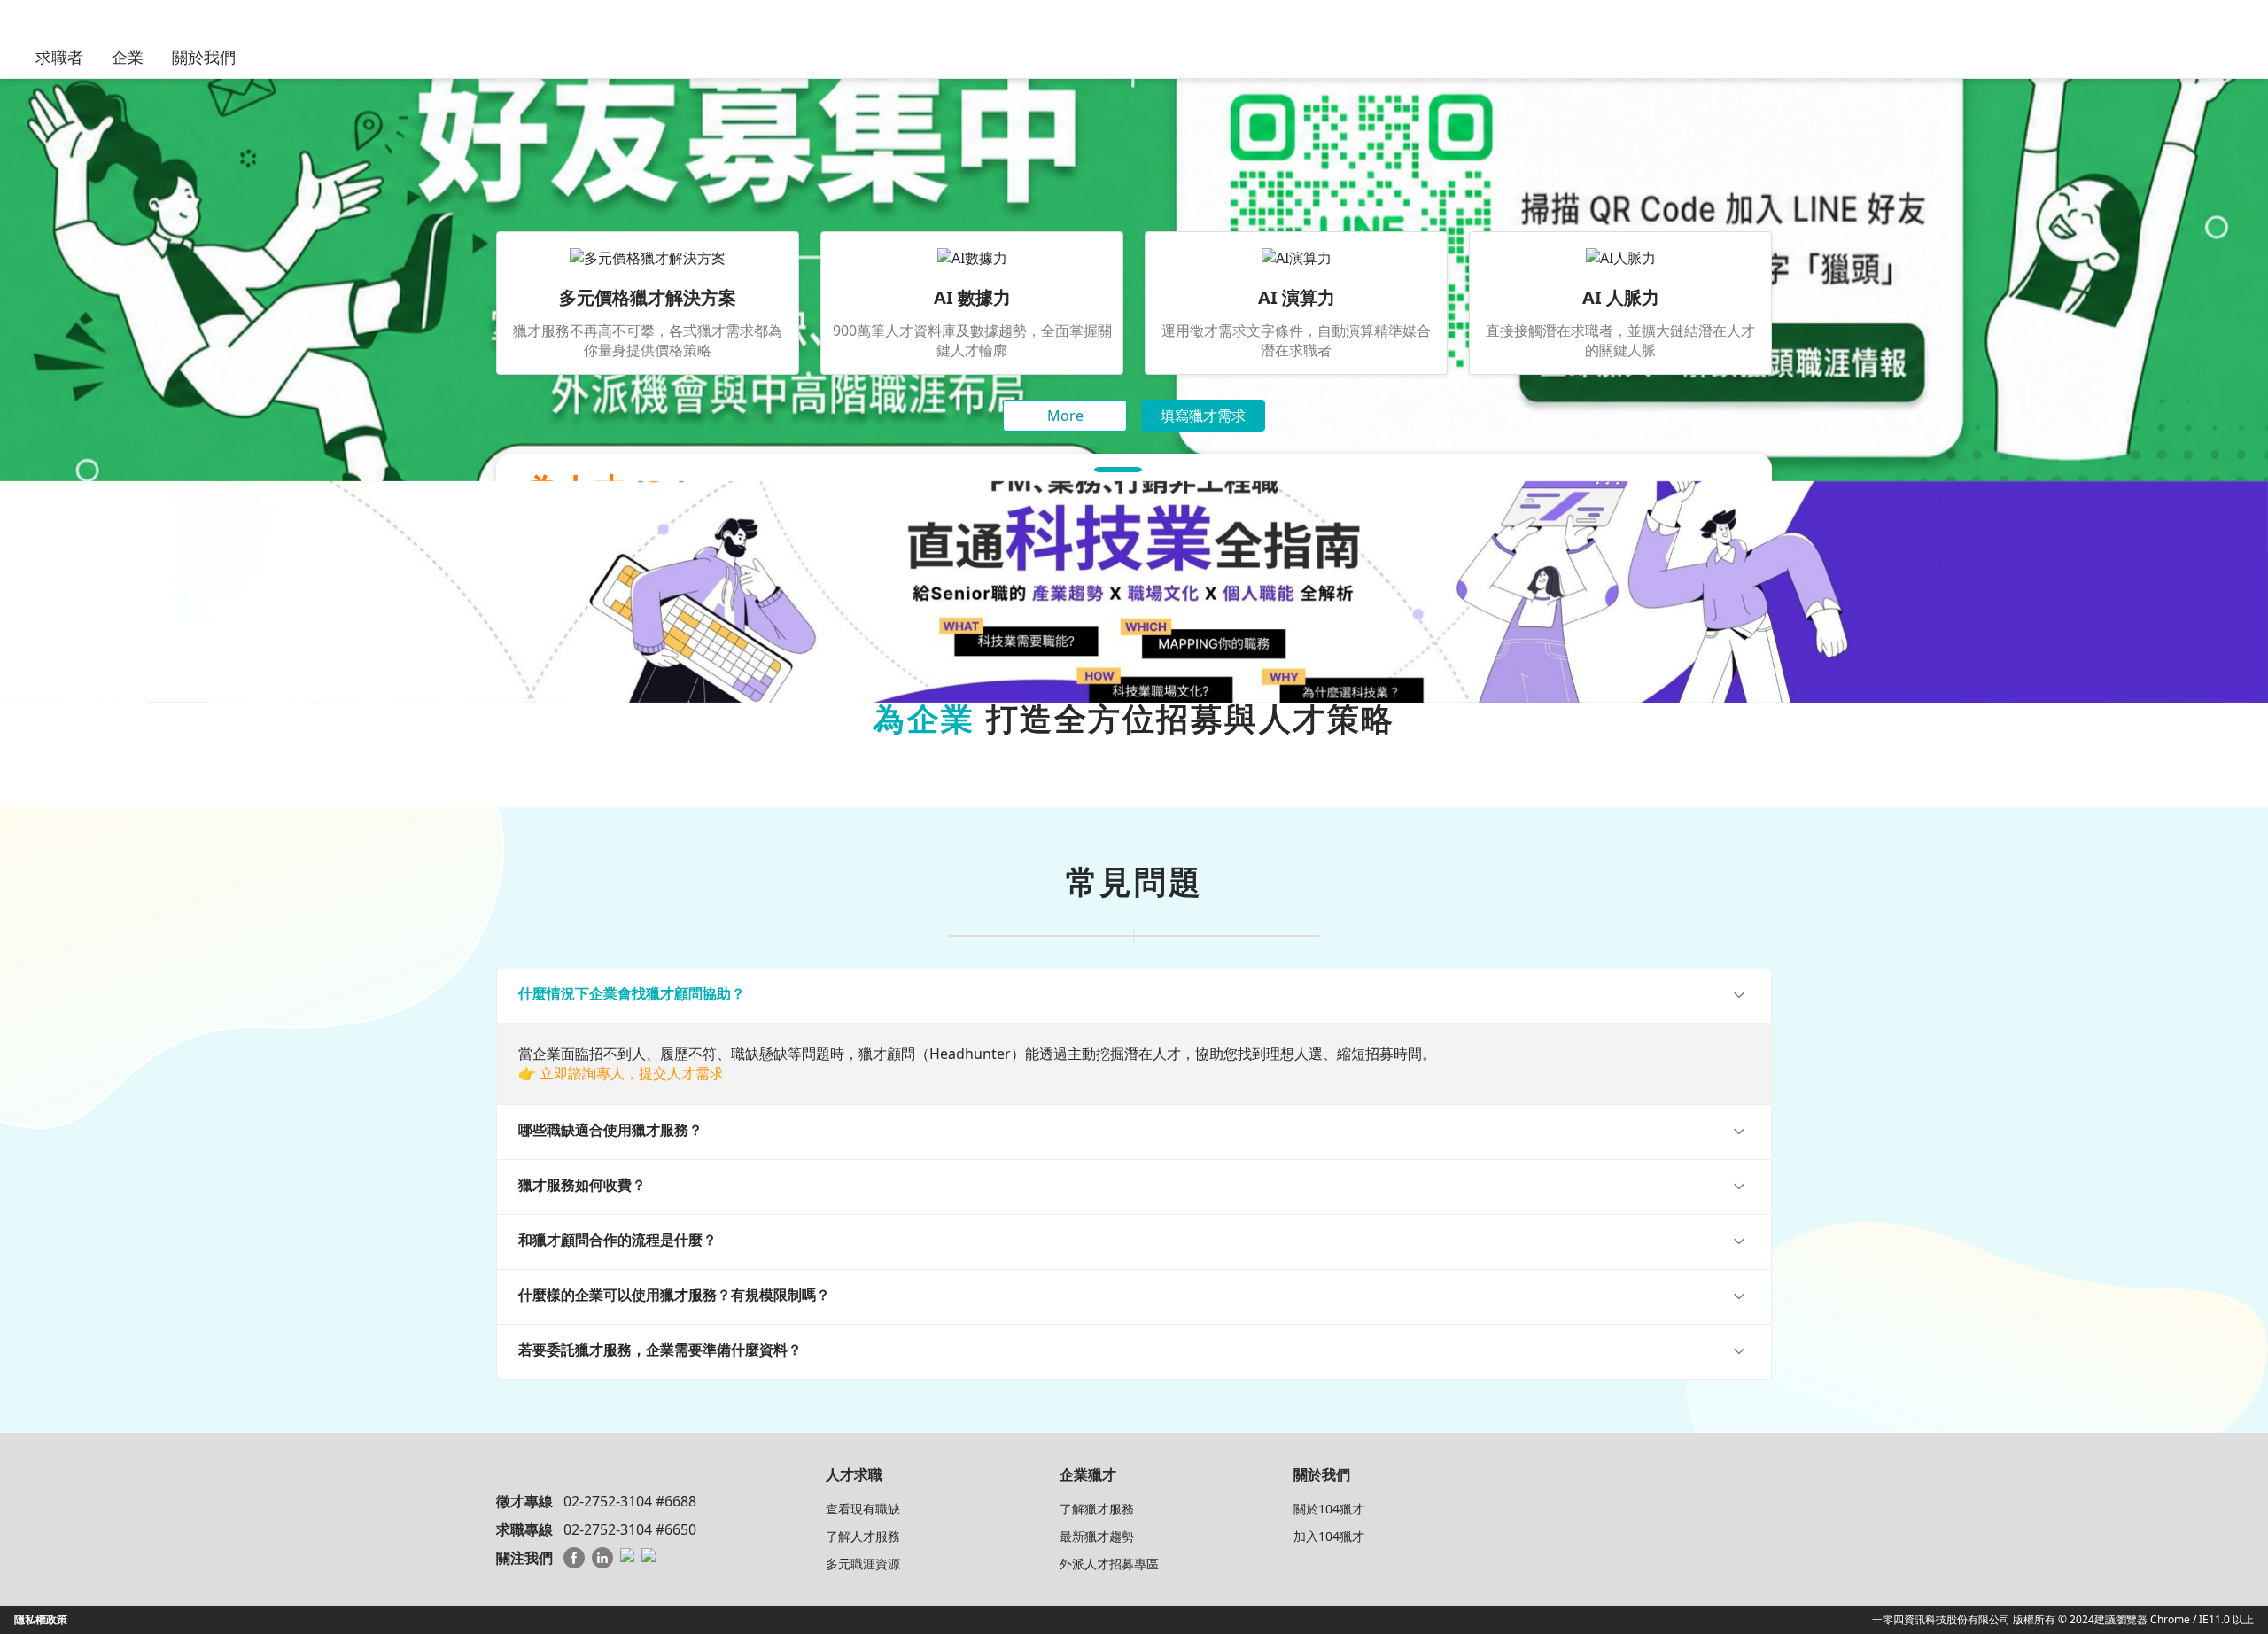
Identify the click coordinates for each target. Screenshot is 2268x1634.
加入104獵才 (1329, 1536)
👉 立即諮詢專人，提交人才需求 (621, 1073)
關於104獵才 (1329, 1509)
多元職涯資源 (863, 1564)
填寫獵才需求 (1203, 416)
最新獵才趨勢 (1097, 1536)
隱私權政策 (41, 1619)
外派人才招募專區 (1109, 1564)
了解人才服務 (863, 1536)
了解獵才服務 (1097, 1509)
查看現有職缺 (863, 1509)
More (1065, 416)
